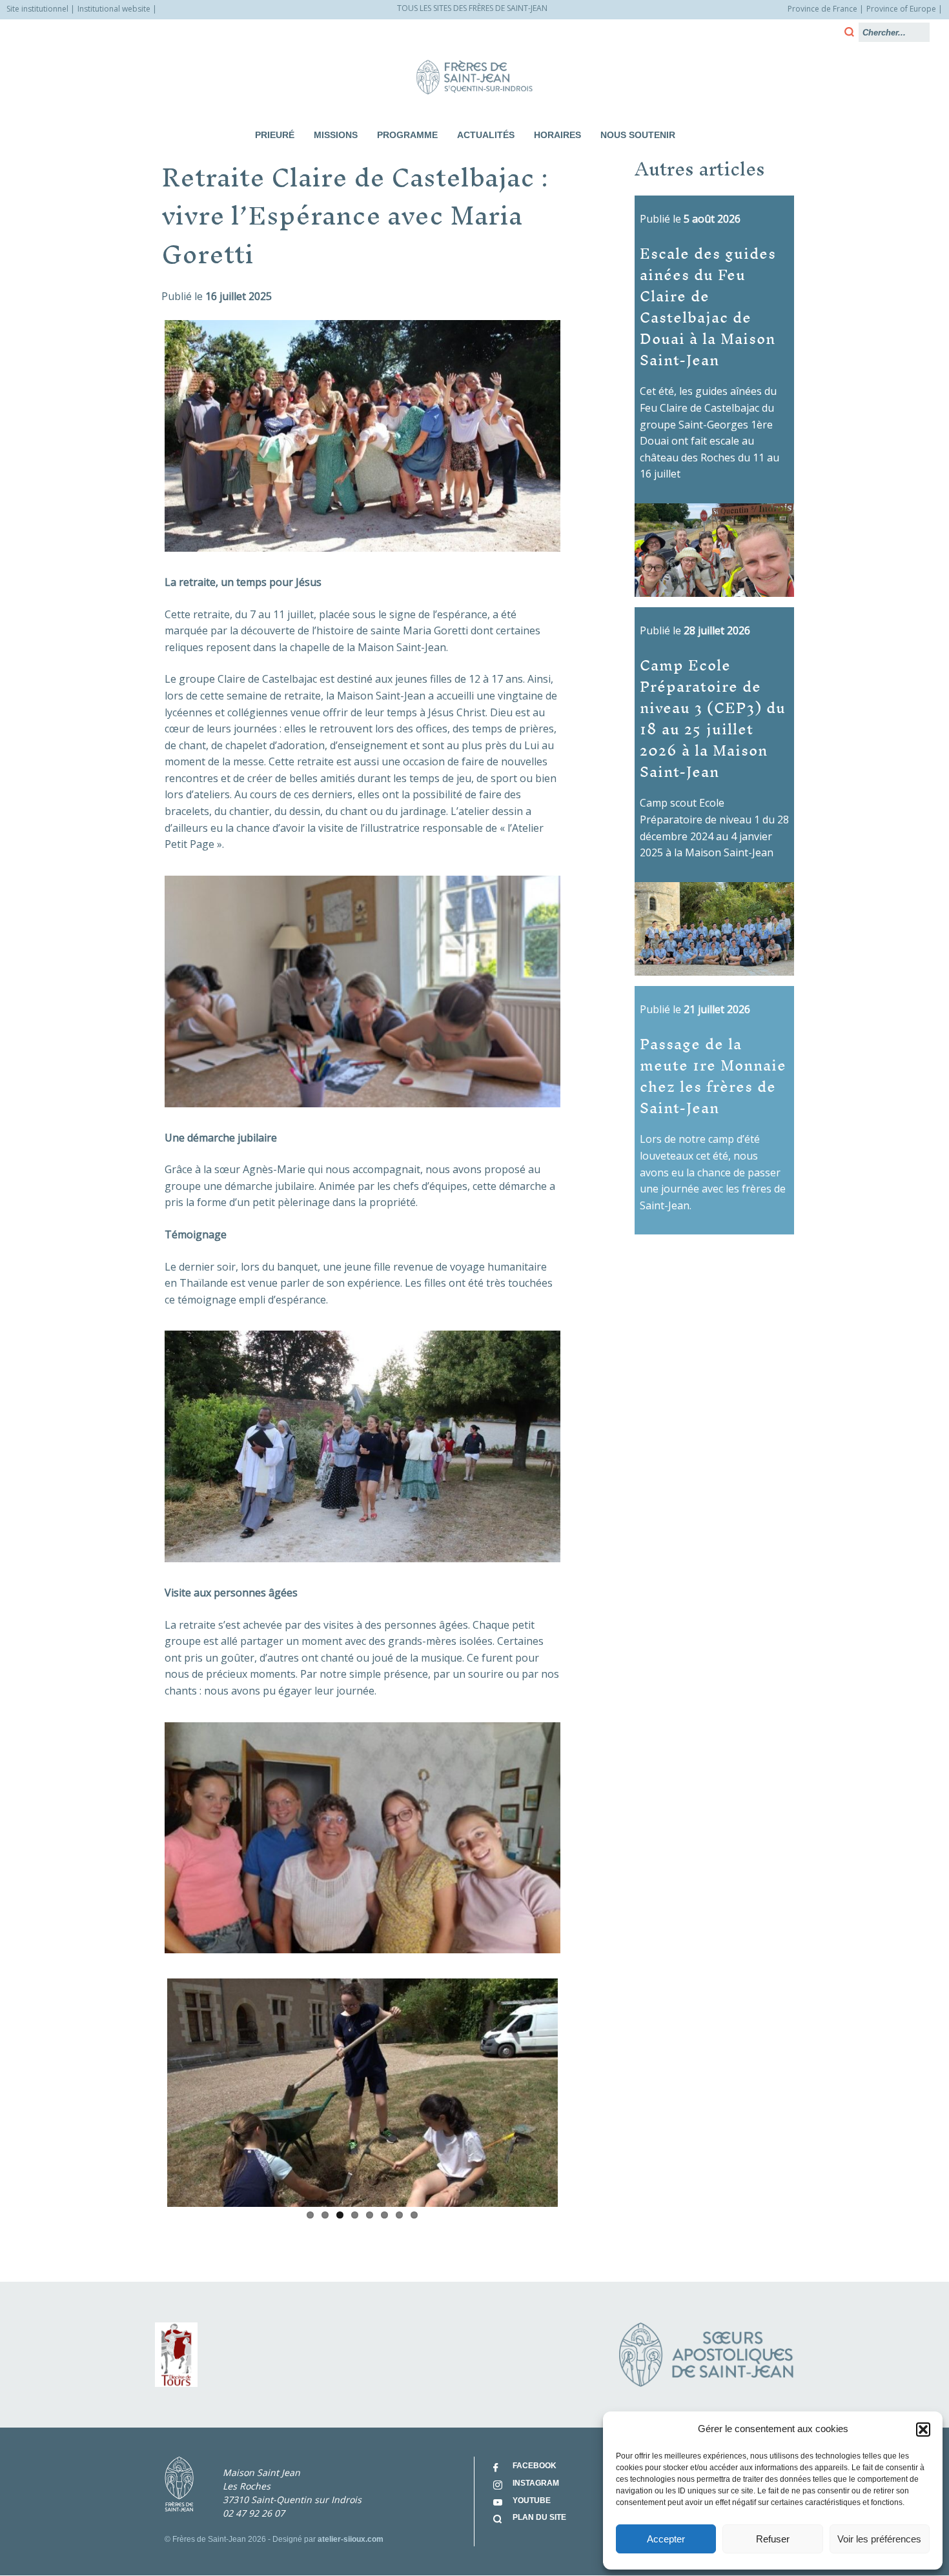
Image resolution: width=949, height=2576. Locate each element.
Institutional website (114, 9)
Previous (148, 2090)
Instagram (536, 2483)
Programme (407, 135)
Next (577, 2090)
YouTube (532, 2501)
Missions (336, 135)
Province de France (822, 9)
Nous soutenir (638, 135)
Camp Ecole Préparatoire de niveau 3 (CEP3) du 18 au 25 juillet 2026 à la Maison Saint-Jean (713, 718)
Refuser (773, 2539)
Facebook (535, 2466)
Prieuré (275, 135)
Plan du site (539, 2517)
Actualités (486, 135)
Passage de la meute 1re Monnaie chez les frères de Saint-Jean (713, 1075)
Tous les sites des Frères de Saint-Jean (472, 8)
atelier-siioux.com (351, 2539)
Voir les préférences (879, 2539)
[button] (923, 2430)
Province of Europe (901, 9)
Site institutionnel (37, 9)
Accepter (666, 2539)
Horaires (557, 135)
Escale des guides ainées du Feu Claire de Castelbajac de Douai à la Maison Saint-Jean (708, 306)
